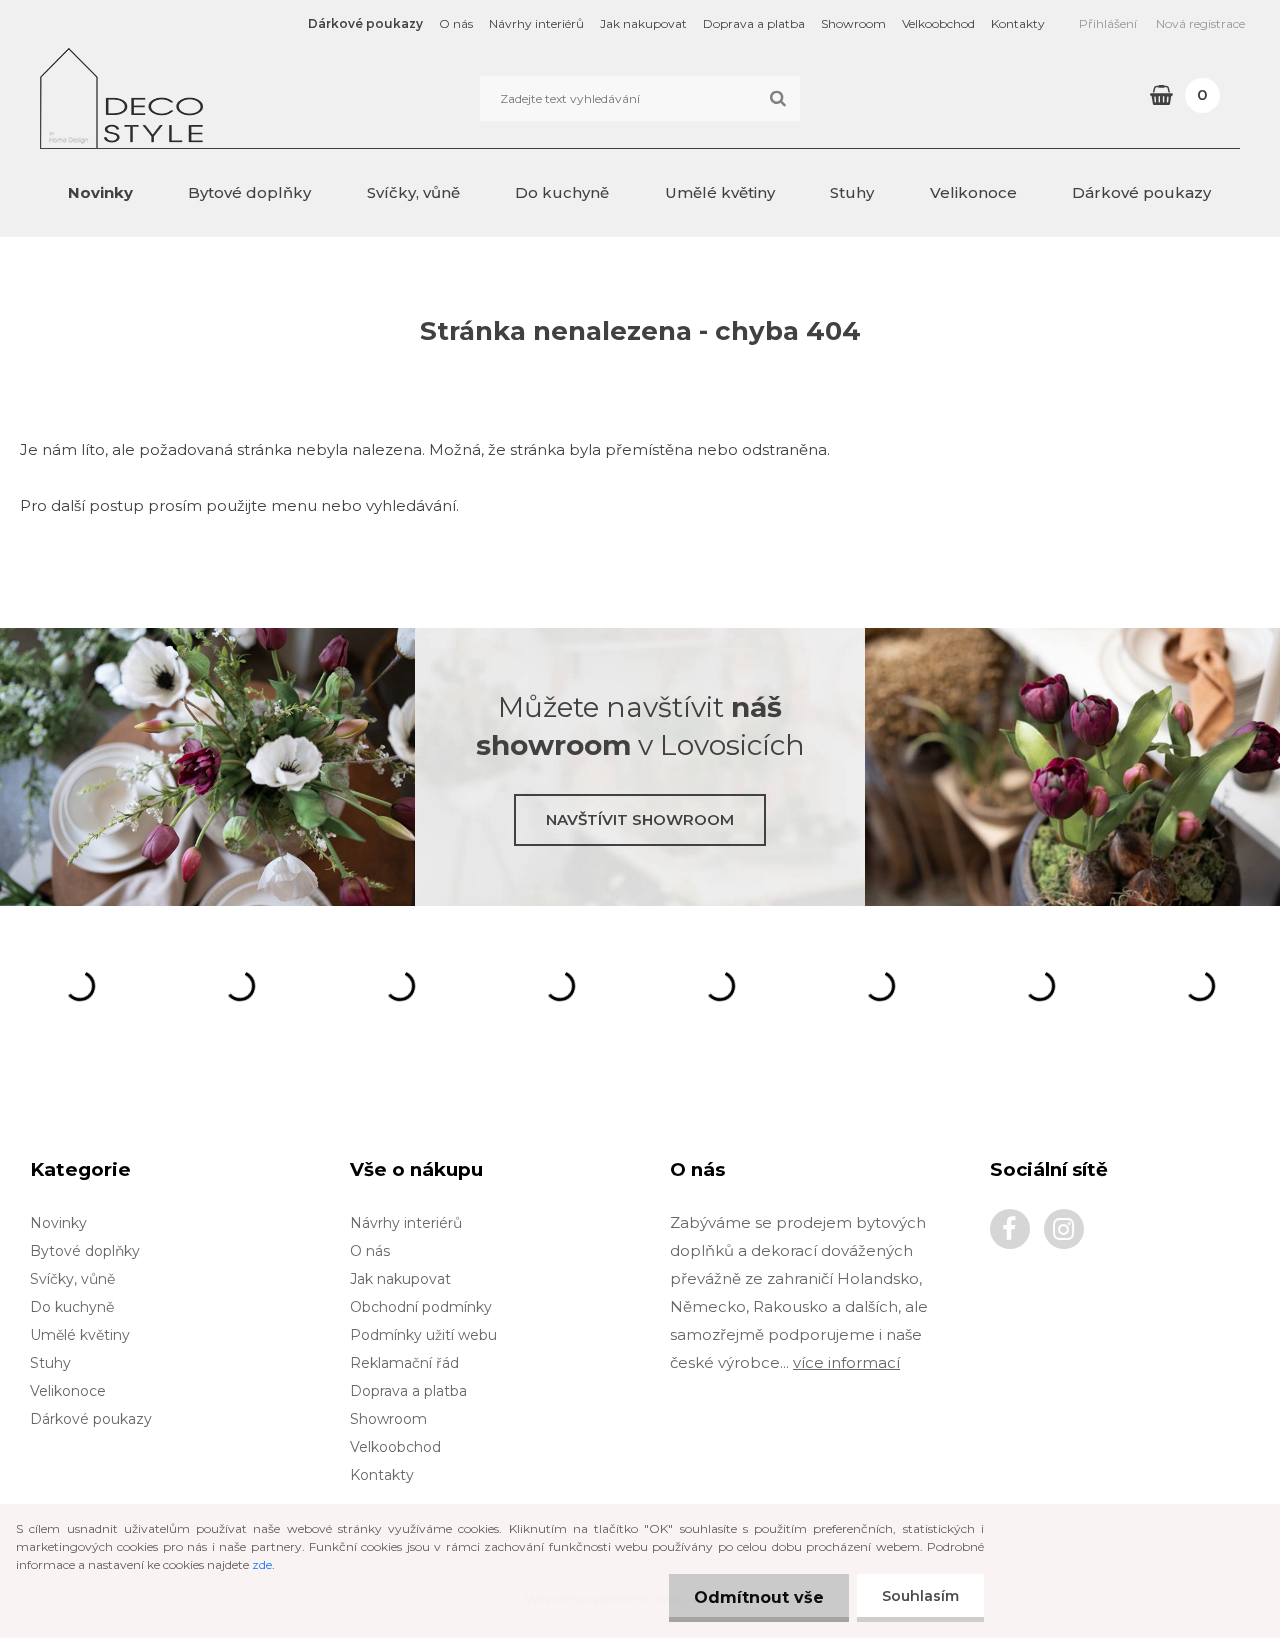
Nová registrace (1200, 23)
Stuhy (852, 192)
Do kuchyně (562, 192)
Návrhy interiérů (536, 23)
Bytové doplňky (249, 192)
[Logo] (177, 98)
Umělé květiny (720, 192)
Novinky (100, 192)
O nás (456, 23)
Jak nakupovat (643, 23)
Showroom (853, 23)
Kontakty (1018, 23)
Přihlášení (1108, 23)
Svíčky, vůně (413, 192)
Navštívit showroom (640, 819)
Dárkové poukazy (365, 23)
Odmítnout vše (759, 1597)
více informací (846, 1362)
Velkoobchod (938, 23)
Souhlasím (920, 1596)
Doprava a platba (754, 23)
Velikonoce (973, 192)
